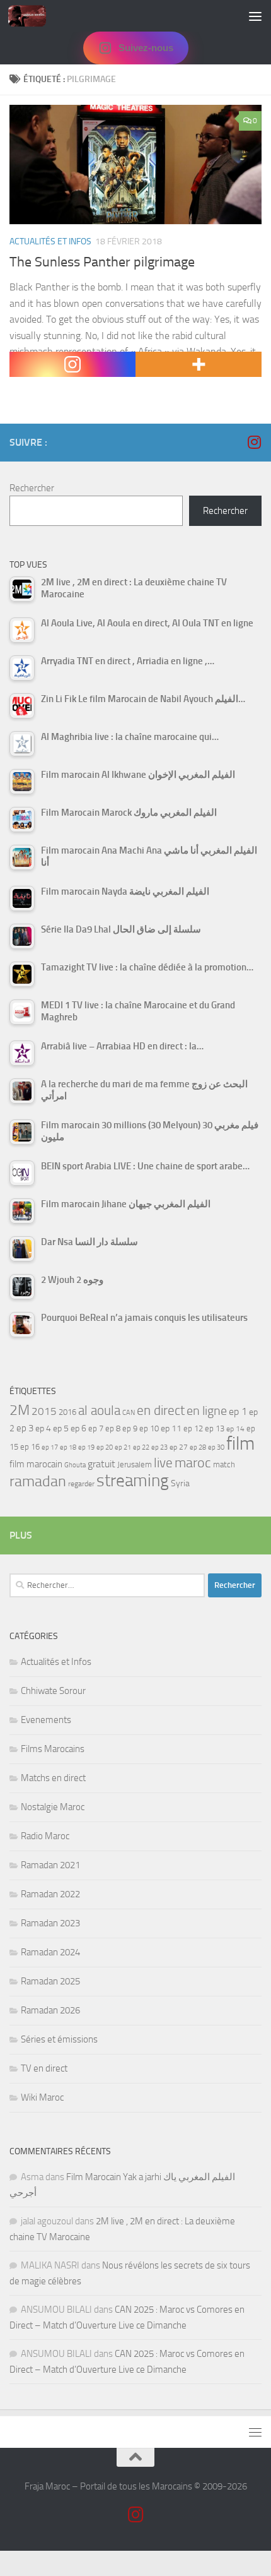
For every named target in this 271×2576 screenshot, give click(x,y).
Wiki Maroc (42, 2097)
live (163, 1463)
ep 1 (238, 1411)
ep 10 (149, 1428)
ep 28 (198, 1447)
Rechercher (32, 488)
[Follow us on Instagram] (254, 442)
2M (20, 1410)
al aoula (99, 1410)
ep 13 (215, 1428)
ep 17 (50, 1447)
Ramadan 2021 (50, 1865)
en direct (161, 1410)
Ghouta (75, 1465)
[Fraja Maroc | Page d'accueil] (33, 16)
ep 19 (86, 1447)
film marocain (36, 1464)
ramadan (38, 1481)
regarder (81, 1484)
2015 (44, 1411)
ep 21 (123, 1447)
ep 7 (96, 1428)
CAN (129, 1413)
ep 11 (171, 1428)
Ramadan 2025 (50, 1981)
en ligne (207, 1410)
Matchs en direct (53, 1778)
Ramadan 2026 (50, 2010)
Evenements (46, 1720)
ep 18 (68, 1447)
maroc (193, 1463)
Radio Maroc (45, 1836)
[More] (199, 364)
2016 (67, 1412)
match (224, 1464)
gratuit (101, 1464)
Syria (180, 1483)
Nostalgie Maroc (53, 1807)
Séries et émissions (59, 2039)
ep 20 (105, 1447)
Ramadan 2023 (50, 1923)
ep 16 (30, 1447)
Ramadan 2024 (50, 1952)
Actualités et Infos (50, 241)
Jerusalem (135, 1464)
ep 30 (216, 1447)
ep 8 (113, 1428)
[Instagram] (72, 364)
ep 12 (193, 1428)
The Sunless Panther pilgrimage (102, 262)
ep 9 (130, 1428)
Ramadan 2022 (50, 1894)
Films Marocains (53, 1749)
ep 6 (78, 1428)
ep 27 (179, 1447)
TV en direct (44, 2068)
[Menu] (255, 16)
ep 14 (235, 1429)
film (240, 1444)
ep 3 (25, 1428)
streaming (133, 1481)
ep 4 (43, 1428)
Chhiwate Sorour (53, 1691)
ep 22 (141, 1447)
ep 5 (61, 1428)
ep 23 (159, 1447)
